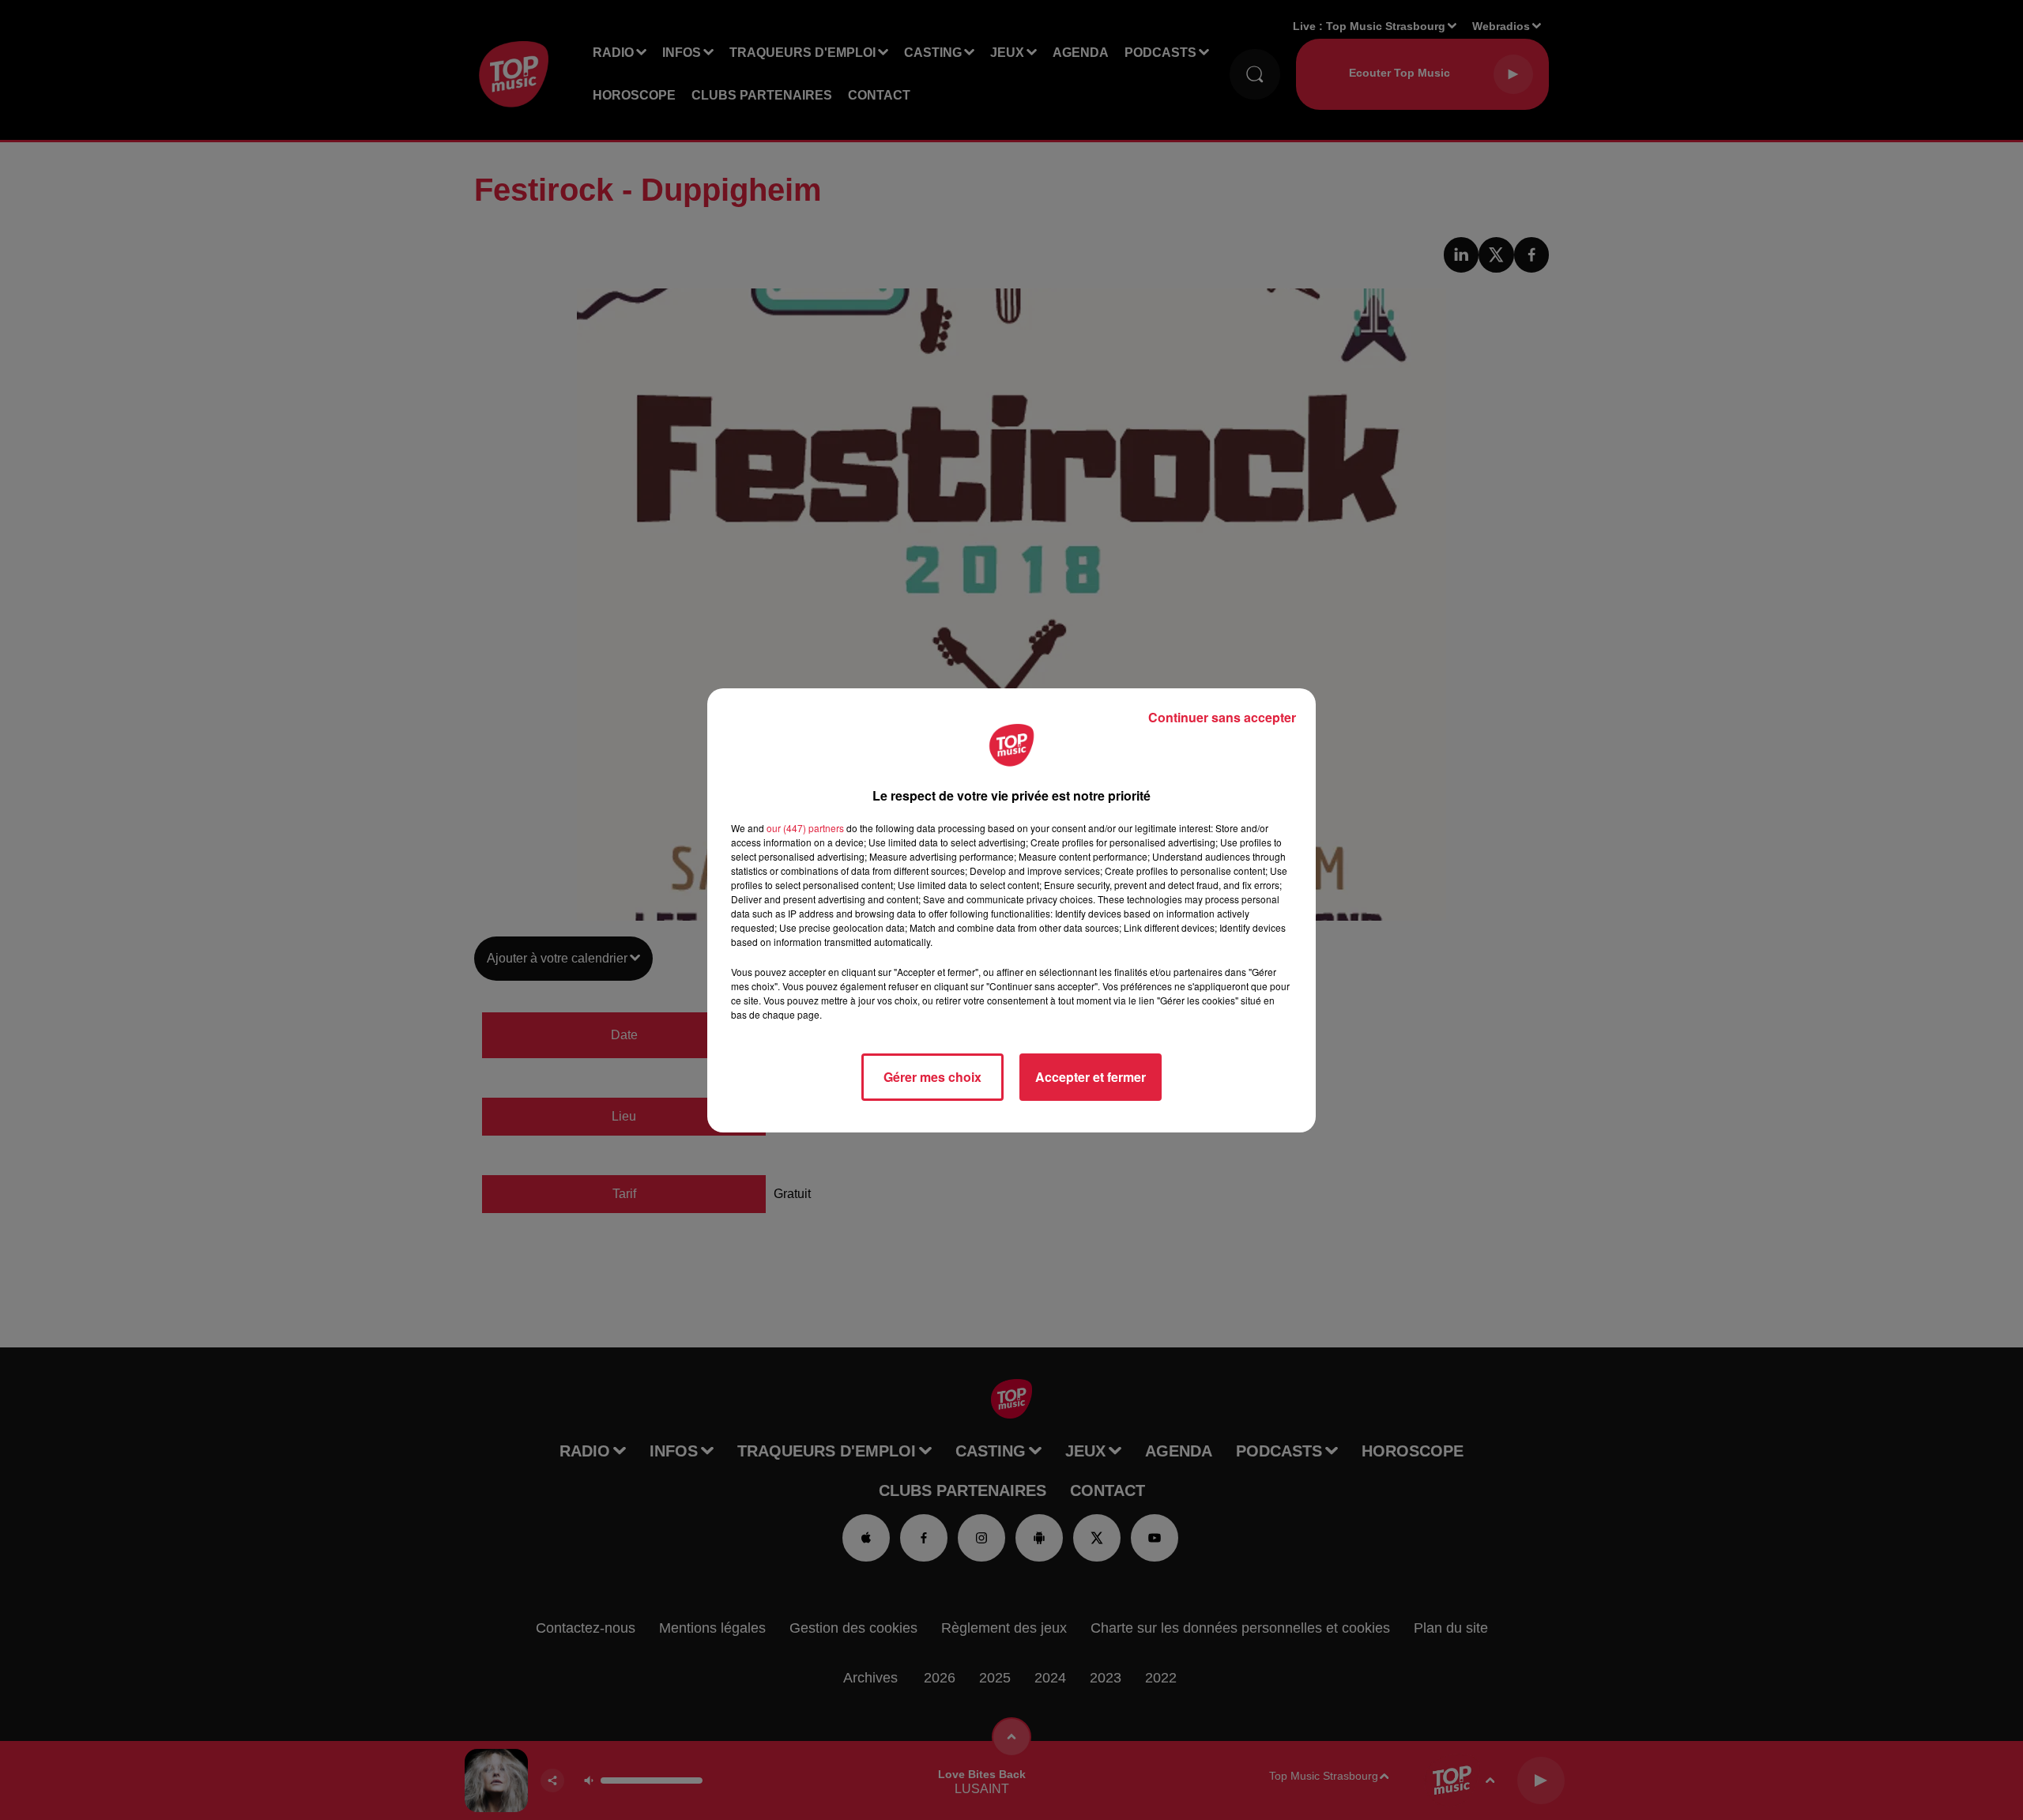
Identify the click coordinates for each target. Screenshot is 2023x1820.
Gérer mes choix (932, 1077)
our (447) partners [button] (805, 828)
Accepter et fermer (1091, 1077)
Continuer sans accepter (1222, 717)
